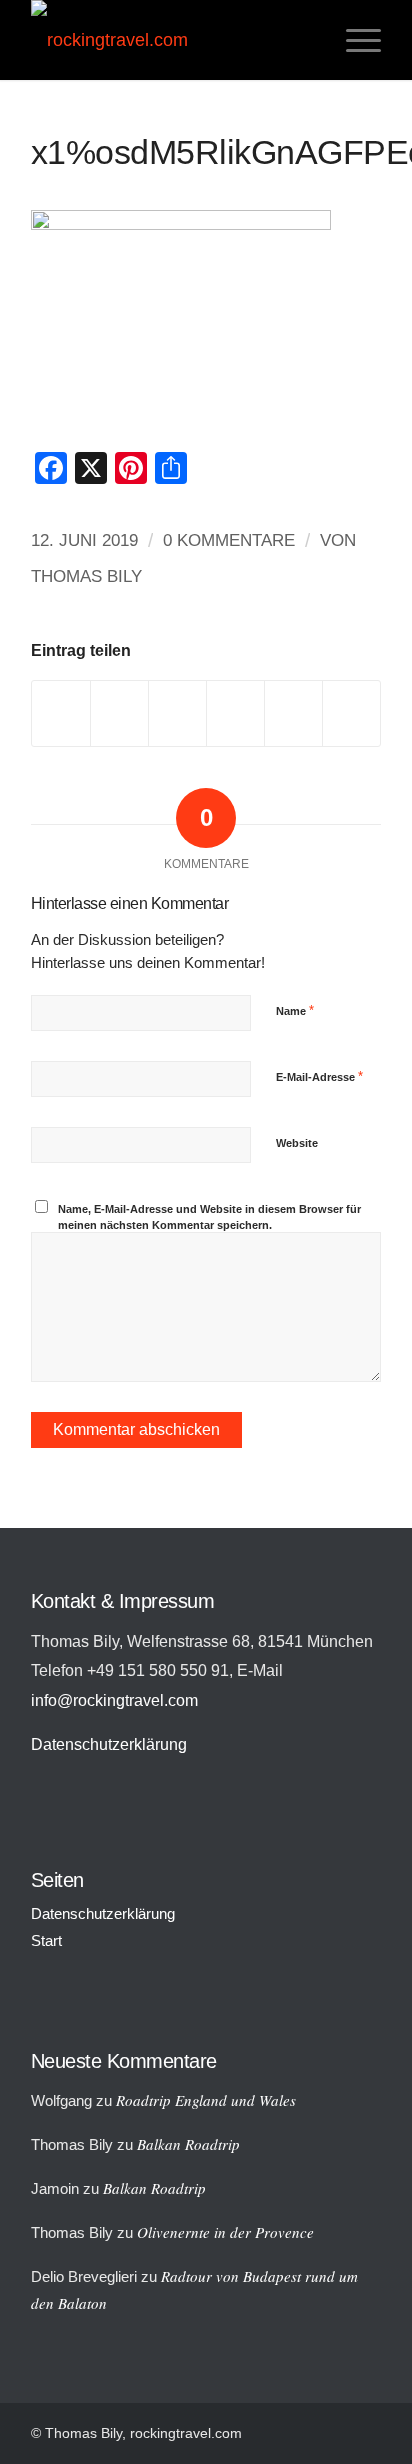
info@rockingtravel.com (114, 1700)
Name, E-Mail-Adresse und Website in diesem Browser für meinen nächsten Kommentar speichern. (209, 1217)
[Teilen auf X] (119, 713)
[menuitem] (353, 40)
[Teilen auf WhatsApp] (177, 713)
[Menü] (353, 40)
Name (295, 1010)
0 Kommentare (229, 540)
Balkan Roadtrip (188, 2144)
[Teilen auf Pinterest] (235, 713)
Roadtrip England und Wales (206, 2100)
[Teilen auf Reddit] (293, 713)
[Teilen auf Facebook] (61, 713)
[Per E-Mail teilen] (351, 713)
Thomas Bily (86, 576)
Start (46, 1940)
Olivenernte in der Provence (225, 2232)
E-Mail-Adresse (319, 1076)
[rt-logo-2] (171, 40)
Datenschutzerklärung (109, 1744)
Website (297, 1143)
